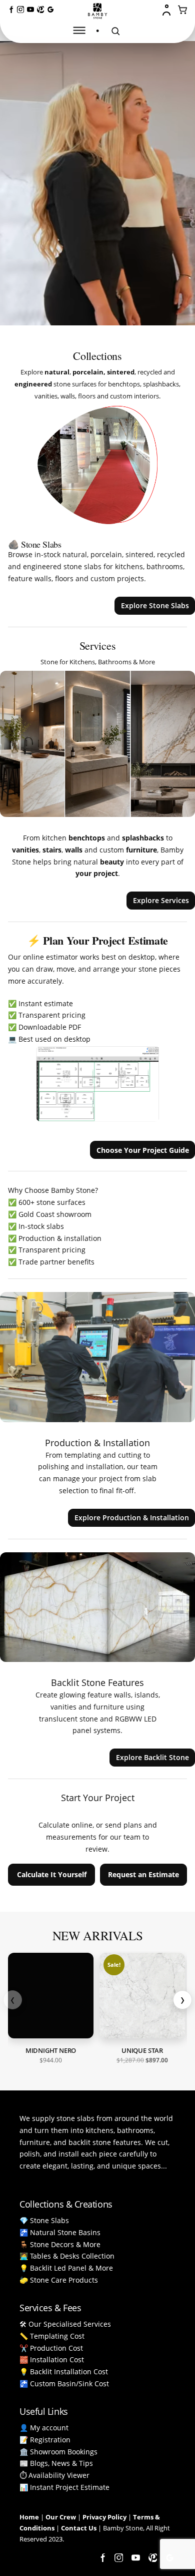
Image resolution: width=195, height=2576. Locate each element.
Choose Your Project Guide (143, 1150)
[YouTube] (30, 10)
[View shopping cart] (183, 10)
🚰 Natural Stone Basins (60, 2232)
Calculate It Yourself (52, 1874)
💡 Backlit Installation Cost (64, 2372)
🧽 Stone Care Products (59, 2280)
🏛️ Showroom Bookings (58, 2452)
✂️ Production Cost (51, 2348)
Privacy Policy (104, 2517)
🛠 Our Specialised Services (65, 2324)
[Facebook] (10, 10)
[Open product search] (115, 31)
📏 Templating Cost (52, 2336)
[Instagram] (20, 10)
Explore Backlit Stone (152, 1757)
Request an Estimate (143, 1874)
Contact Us (79, 2528)
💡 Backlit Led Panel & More (66, 2268)
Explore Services (161, 900)
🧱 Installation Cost (52, 2359)
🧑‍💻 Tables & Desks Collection (67, 2256)
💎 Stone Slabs (44, 2220)
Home (29, 2517)
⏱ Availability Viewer (54, 2475)
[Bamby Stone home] (97, 11)
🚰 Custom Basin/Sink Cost (64, 2384)
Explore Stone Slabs (155, 605)
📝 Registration (45, 2440)
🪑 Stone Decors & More (60, 2244)
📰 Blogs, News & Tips (56, 2463)
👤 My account (44, 2428)
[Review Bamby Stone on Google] (50, 10)
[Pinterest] (40, 10)
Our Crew (61, 2517)
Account (167, 10)
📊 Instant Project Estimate (64, 2487)
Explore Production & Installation (132, 1518)
